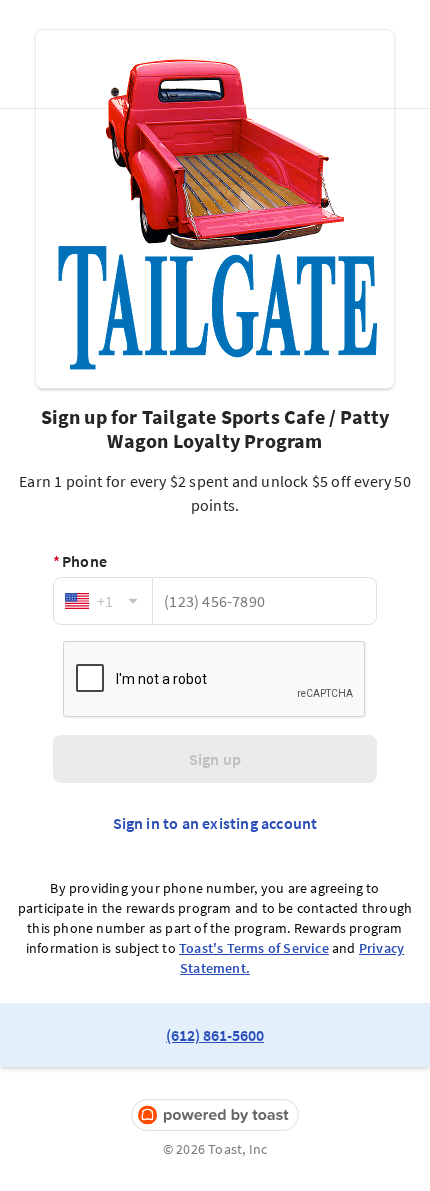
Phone (80, 561)
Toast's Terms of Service (254, 948)
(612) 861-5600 (215, 1035)
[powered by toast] (215, 1115)
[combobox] (103, 601)
